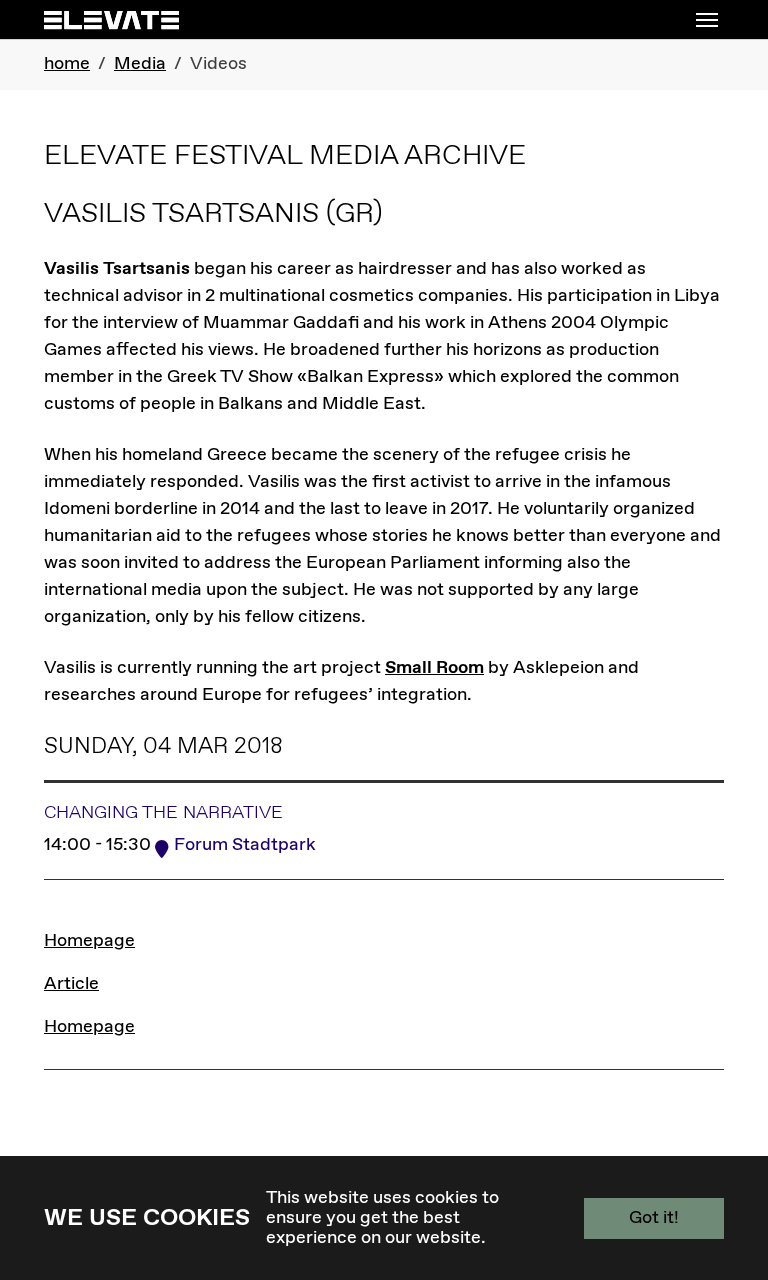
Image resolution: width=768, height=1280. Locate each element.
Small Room (434, 668)
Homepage (89, 941)
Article (71, 984)
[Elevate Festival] (111, 19)
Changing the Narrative (163, 813)
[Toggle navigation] (707, 20)
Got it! (654, 1218)
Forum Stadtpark (245, 845)
